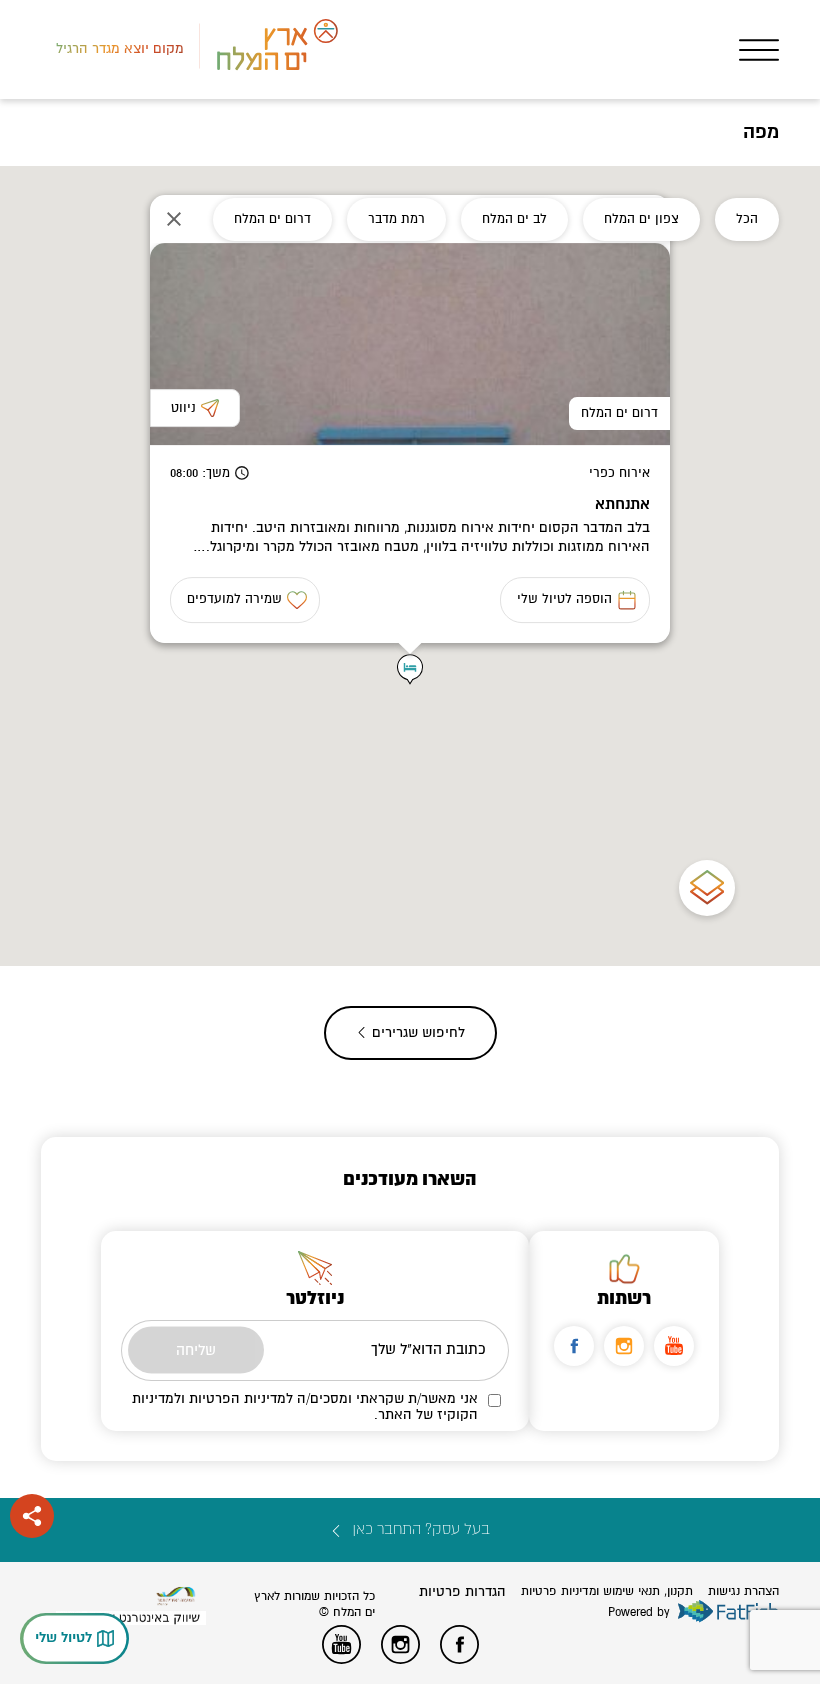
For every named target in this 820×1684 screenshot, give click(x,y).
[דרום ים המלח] (410, 344)
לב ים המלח (514, 219)
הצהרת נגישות (743, 1591)
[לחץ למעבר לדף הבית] (176, 1596)
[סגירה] (174, 219)
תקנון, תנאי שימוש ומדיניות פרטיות (607, 1591)
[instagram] (624, 1346)
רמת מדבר (396, 219)
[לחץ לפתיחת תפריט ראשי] (759, 50)
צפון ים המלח (641, 219)
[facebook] (574, 1346)
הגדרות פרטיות (462, 1591)
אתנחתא (622, 504)
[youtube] (674, 1346)
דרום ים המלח (272, 219)
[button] (410, 669)
